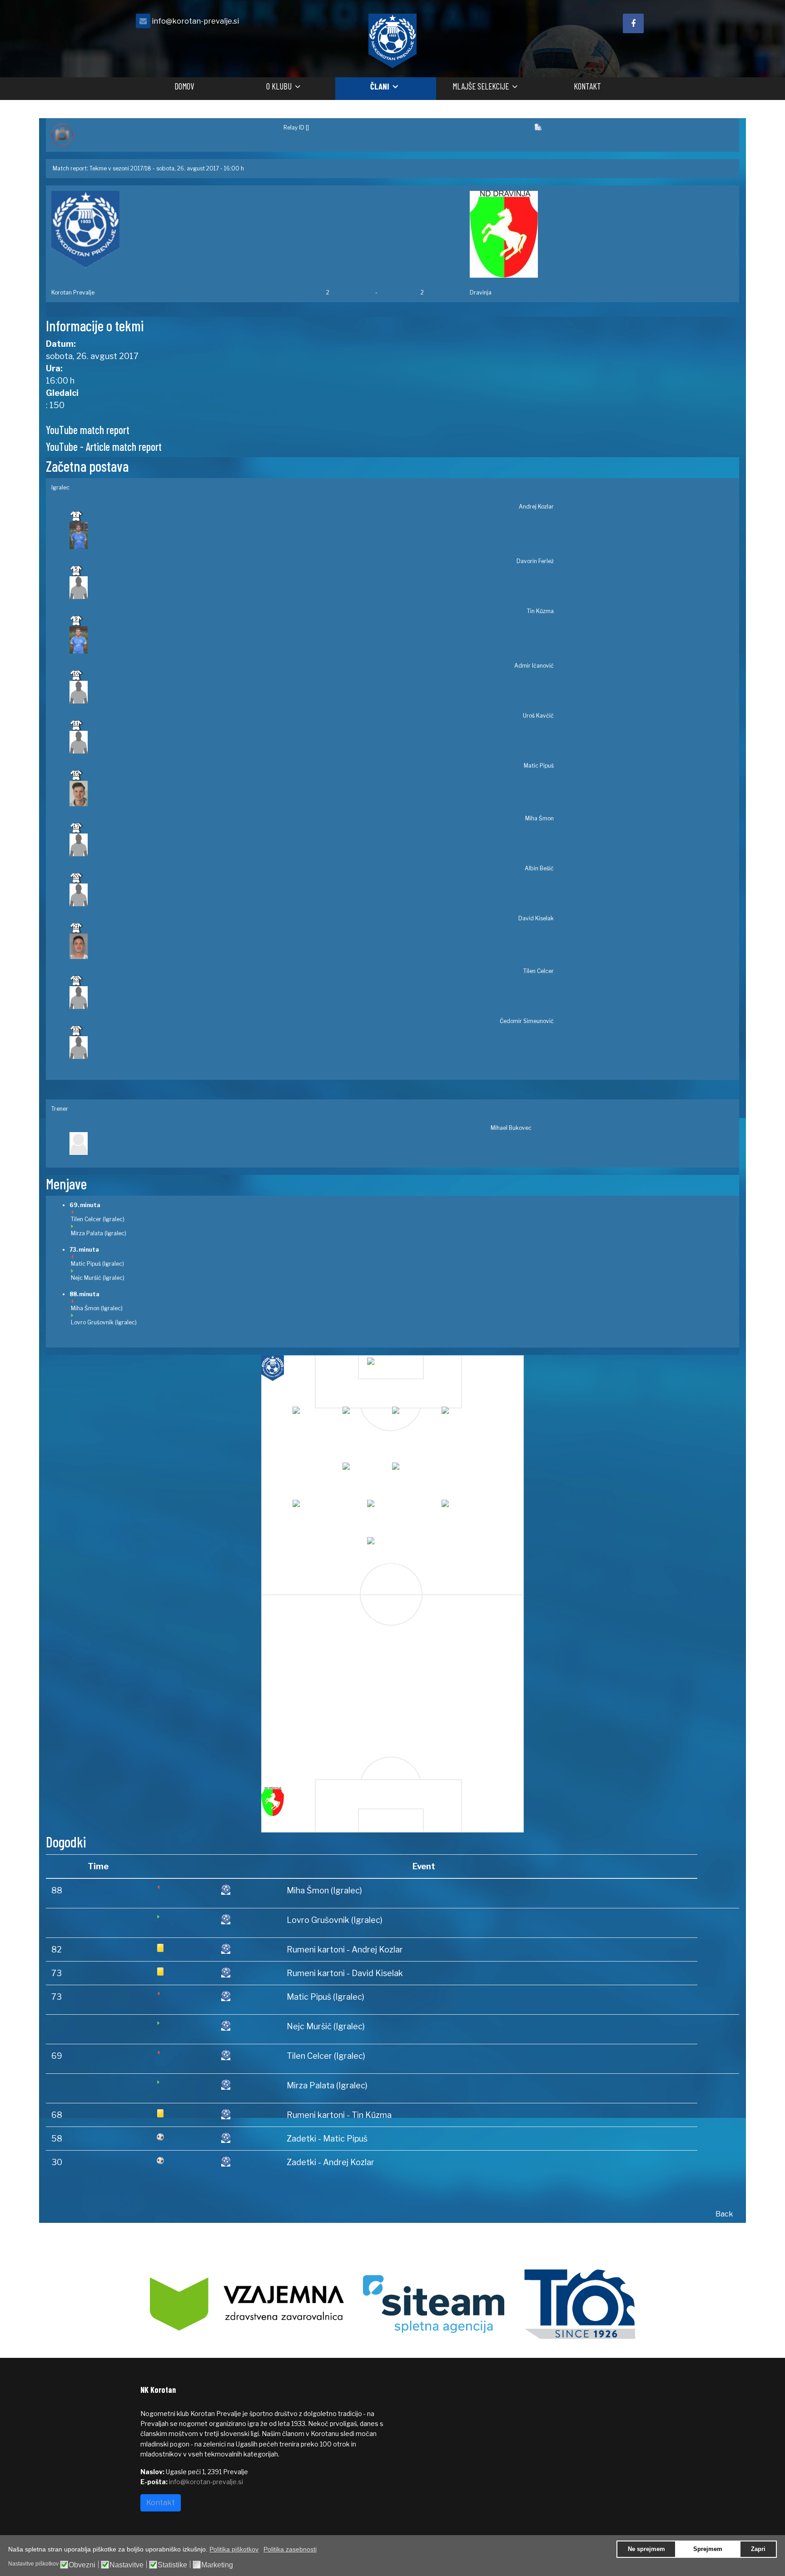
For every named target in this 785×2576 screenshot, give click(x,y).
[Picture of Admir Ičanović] (312, 692)
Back (724, 2214)
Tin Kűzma (540, 611)
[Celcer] (465, 1510)
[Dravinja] (602, 234)
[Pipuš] (366, 1472)
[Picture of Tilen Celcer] (312, 998)
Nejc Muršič (86, 1278)
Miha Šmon (539, 818)
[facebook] (633, 23)
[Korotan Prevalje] (183, 230)
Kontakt (587, 86)
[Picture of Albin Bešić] (312, 895)
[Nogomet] (162, 135)
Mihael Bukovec (511, 1128)
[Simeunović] (390, 1547)
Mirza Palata (87, 1233)
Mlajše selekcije (481, 86)
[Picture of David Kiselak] (312, 946)
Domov (184, 86)
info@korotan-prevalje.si (195, 21)
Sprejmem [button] (708, 2549)
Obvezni (82, 2565)
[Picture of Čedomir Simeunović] (312, 1048)
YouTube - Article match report (104, 447)
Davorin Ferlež (535, 561)
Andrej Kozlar (536, 507)
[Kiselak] (390, 1510)
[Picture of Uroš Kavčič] (312, 742)
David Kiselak (536, 918)
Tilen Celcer (539, 971)
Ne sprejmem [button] (646, 2549)
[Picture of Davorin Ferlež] (312, 588)
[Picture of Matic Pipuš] (312, 794)
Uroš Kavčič (538, 716)
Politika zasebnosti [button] (290, 2549)
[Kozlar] (390, 1367)
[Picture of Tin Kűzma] (312, 640)
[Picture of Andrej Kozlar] (312, 535)
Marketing (217, 2565)
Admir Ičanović (534, 666)
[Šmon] (415, 1472)
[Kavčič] (465, 1416)
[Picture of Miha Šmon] (312, 845)
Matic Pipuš (539, 766)
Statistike (172, 2565)
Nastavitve (127, 2565)
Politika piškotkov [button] (234, 2549)
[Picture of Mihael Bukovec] (301, 1143)
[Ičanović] (415, 1416)
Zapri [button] (758, 2549)
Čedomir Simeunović (527, 1021)
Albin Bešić (539, 868)
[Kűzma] (366, 1416)
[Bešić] (316, 1510)
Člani (380, 86)
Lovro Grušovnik (92, 1322)
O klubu (279, 86)
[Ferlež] (316, 1416)
